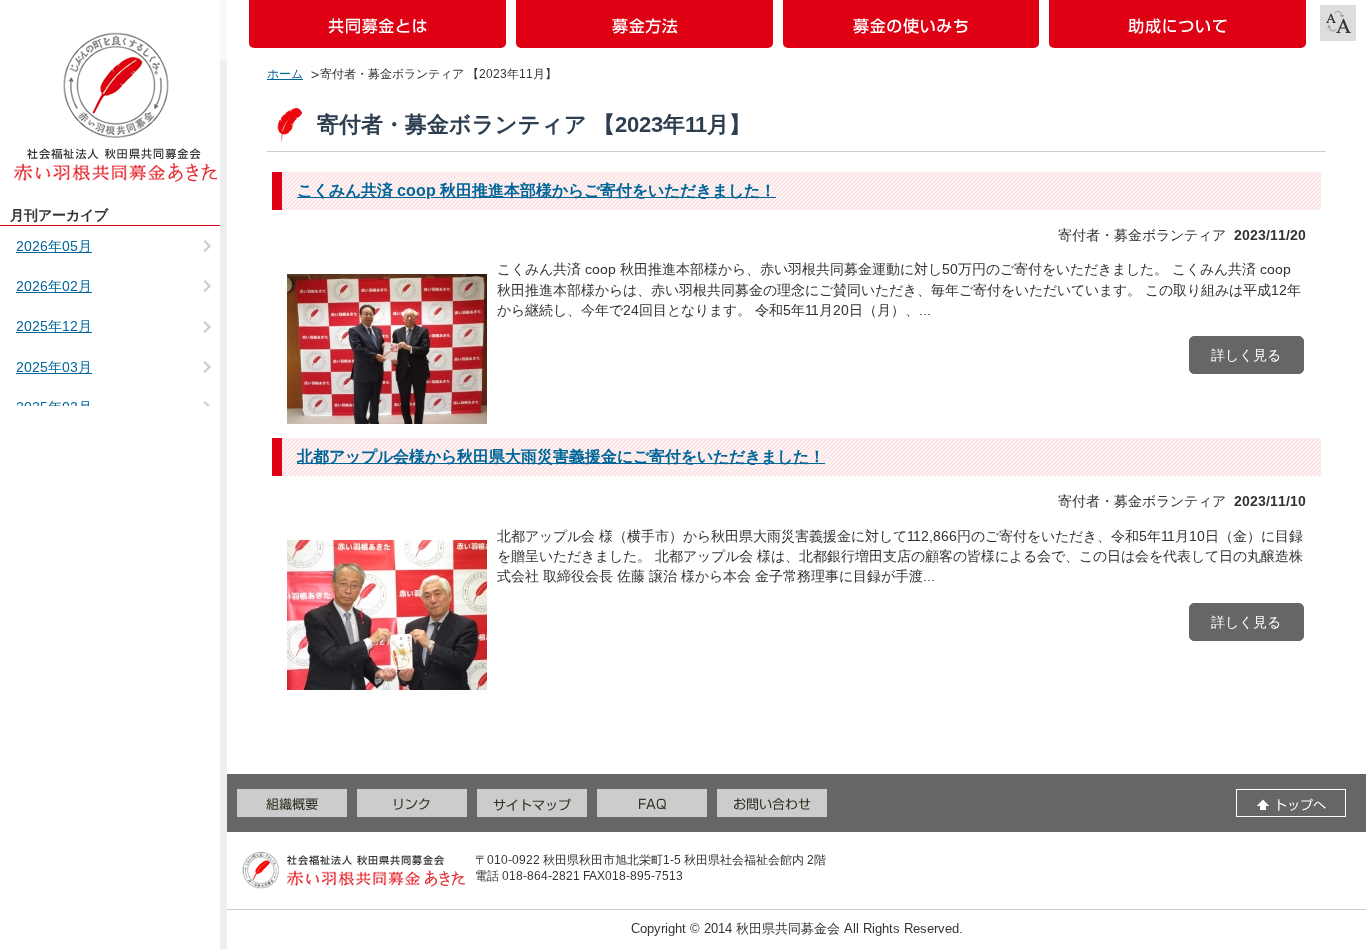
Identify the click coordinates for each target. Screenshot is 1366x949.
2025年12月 (54, 326)
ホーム (285, 74)
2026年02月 (54, 286)
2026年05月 (54, 246)
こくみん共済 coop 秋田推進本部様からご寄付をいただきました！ (536, 190)
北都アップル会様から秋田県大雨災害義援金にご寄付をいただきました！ (561, 456)
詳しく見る (1246, 355)
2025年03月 (54, 367)
